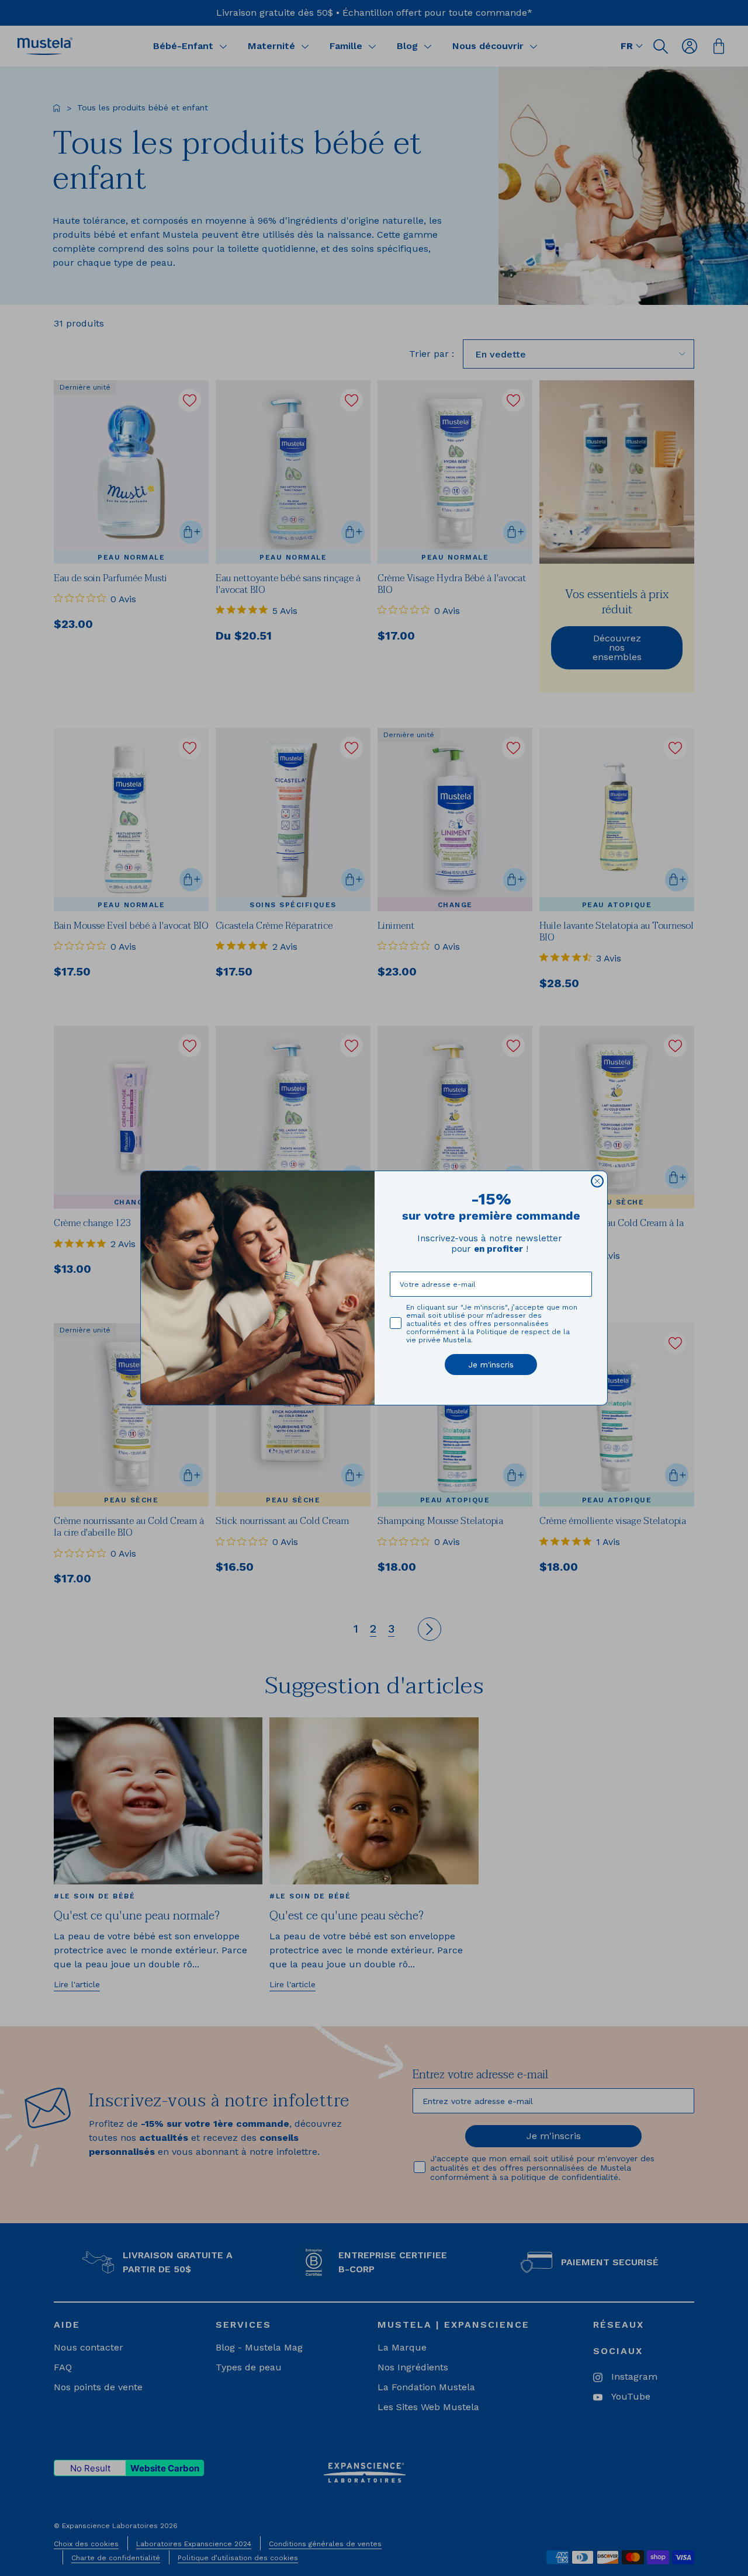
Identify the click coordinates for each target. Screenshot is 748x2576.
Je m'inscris (491, 1365)
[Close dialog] (597, 1181)
